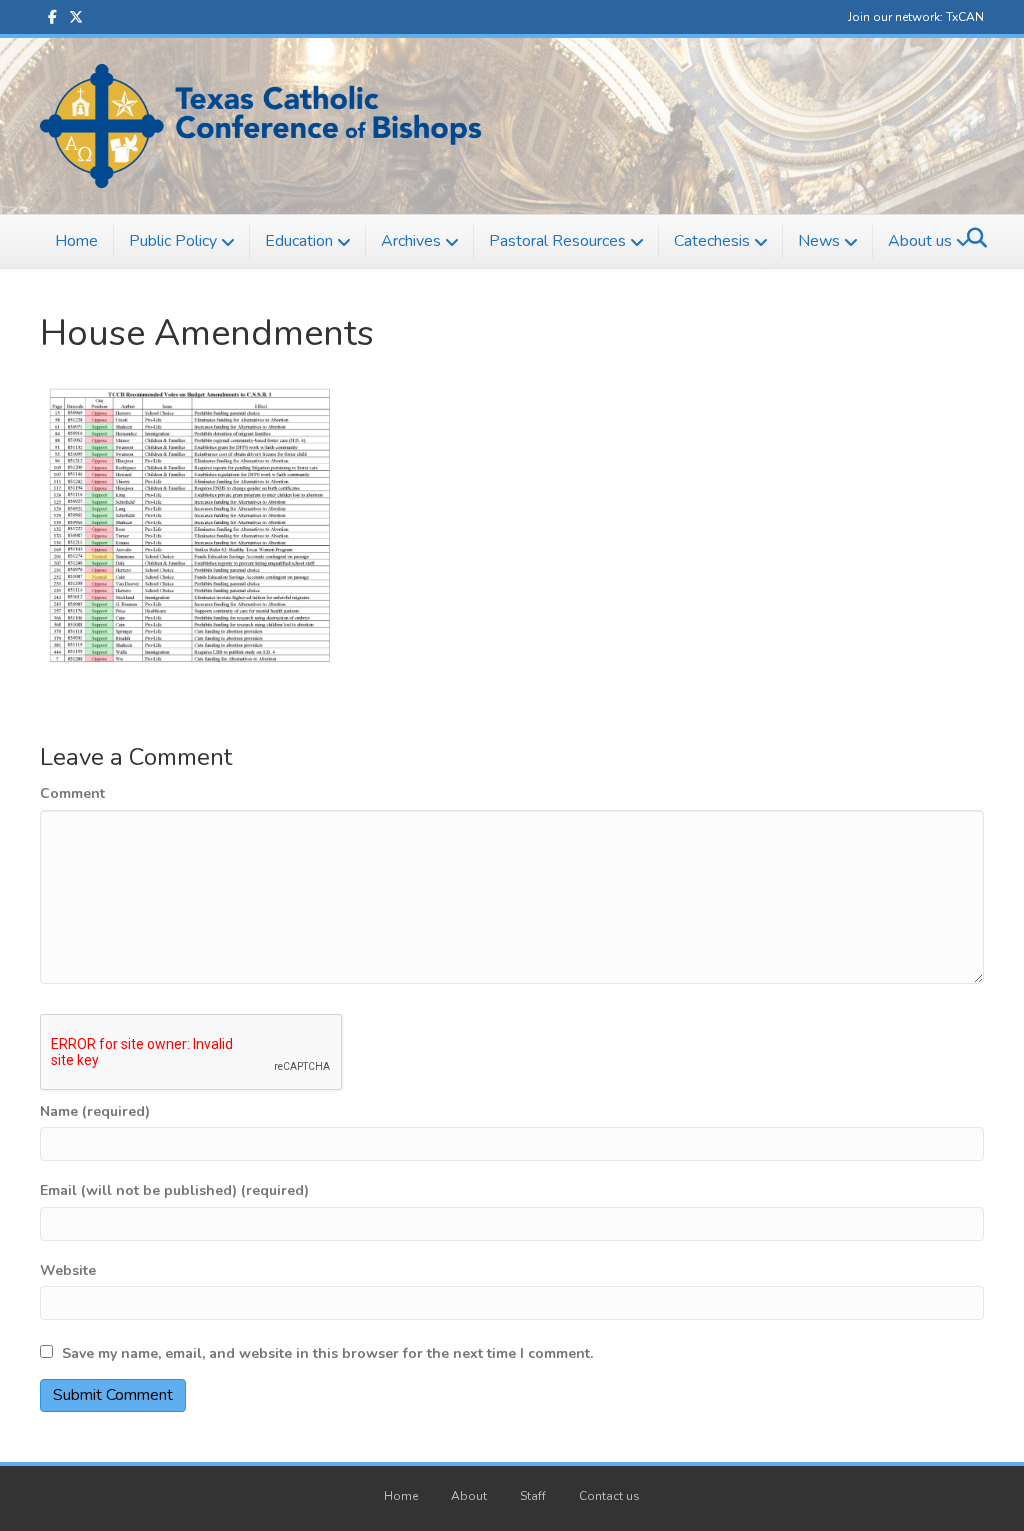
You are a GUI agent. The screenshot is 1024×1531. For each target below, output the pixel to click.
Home (76, 241)
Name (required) (95, 1111)
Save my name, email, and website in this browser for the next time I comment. (327, 1353)
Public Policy (173, 241)
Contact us (609, 1496)
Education (299, 241)
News (819, 241)
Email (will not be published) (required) (174, 1190)
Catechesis (712, 241)
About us (920, 241)
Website (68, 1270)
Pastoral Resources (557, 241)
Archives (411, 241)
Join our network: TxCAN (916, 17)
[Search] (971, 238)
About (469, 1496)
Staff (533, 1496)
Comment (72, 793)
